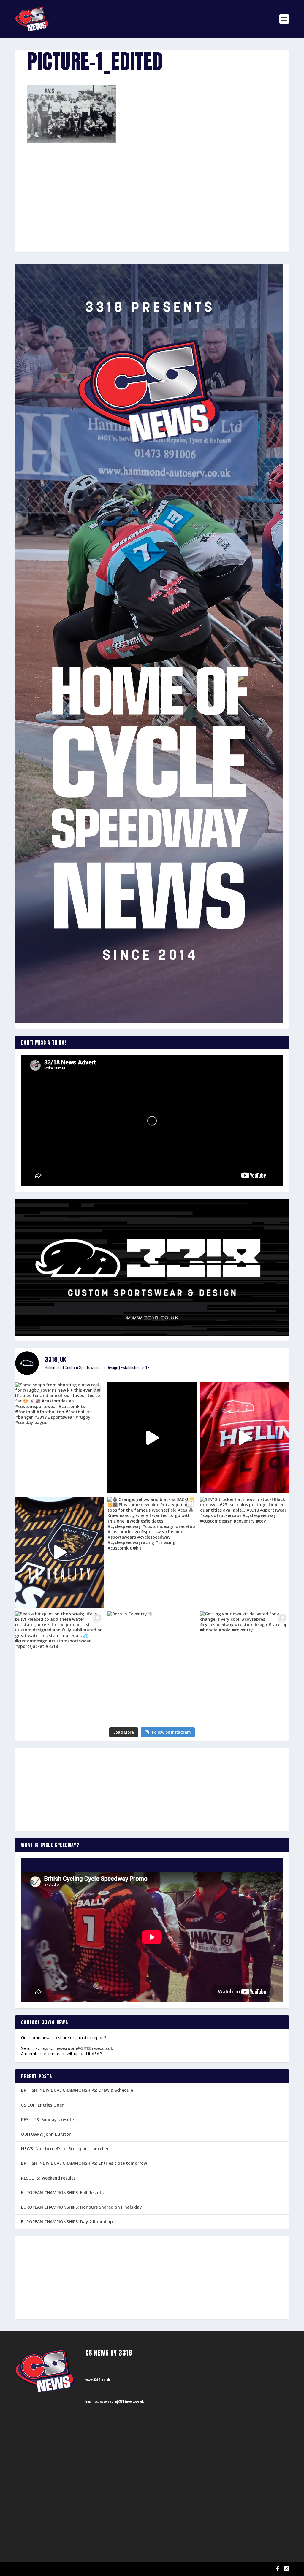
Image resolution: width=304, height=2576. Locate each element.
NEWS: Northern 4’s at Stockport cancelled (65, 2149)
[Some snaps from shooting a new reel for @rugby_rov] (60, 1438)
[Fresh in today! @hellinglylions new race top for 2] (244, 1438)
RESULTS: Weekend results (48, 2178)
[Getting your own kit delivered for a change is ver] (244, 1667)
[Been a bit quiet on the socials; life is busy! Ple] (60, 1667)
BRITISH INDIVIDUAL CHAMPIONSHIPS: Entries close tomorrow (84, 2163)
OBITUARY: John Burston (46, 2134)
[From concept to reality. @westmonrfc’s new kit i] (60, 1552)
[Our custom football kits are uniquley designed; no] (152, 1438)
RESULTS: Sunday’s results (48, 2119)
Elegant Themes (45, 2569)
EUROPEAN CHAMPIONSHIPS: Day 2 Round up (67, 2222)
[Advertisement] (152, 187)
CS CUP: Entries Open (43, 2105)
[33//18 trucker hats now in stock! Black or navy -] (244, 1552)
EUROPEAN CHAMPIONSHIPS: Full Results (62, 2192)
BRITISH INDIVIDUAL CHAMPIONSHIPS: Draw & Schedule (77, 2090)
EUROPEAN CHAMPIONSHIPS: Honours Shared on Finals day (81, 2207)
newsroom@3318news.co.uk (84, 2048)
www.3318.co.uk (98, 2380)
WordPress (84, 2569)
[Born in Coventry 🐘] (152, 1667)
